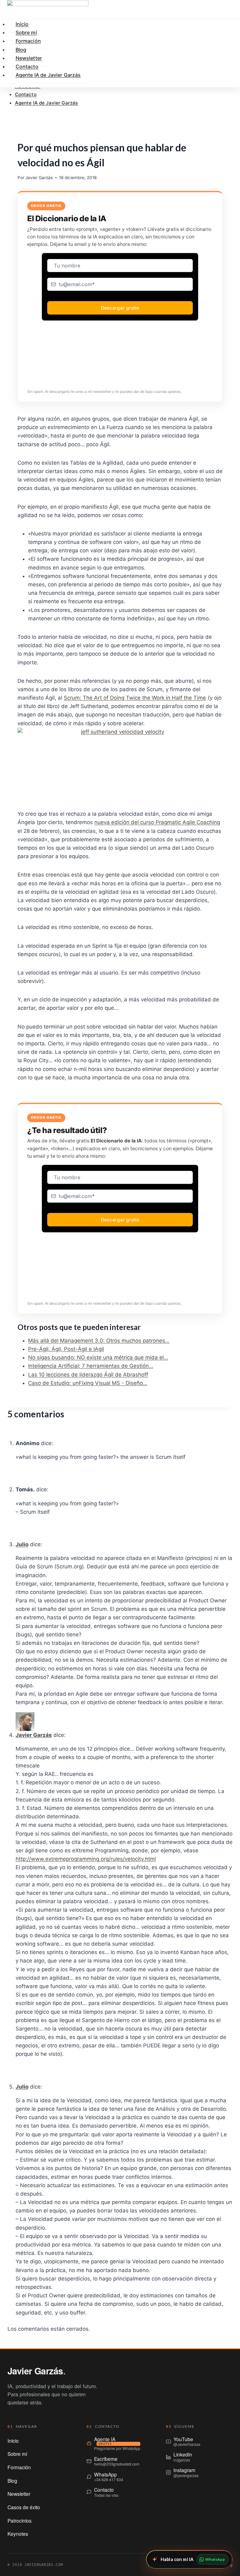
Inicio (13, 2441)
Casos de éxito (24, 2507)
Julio (22, 1544)
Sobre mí (17, 2454)
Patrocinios (20, 2520)
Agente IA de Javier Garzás (47, 103)
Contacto (26, 94)
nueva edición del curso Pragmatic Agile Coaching (157, 822)
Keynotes (18, 2534)
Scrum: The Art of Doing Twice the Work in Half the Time (135, 698)
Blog (12, 2481)
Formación (28, 41)
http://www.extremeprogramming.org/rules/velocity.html (86, 1859)
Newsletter (19, 2494)
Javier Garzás (39, 178)
